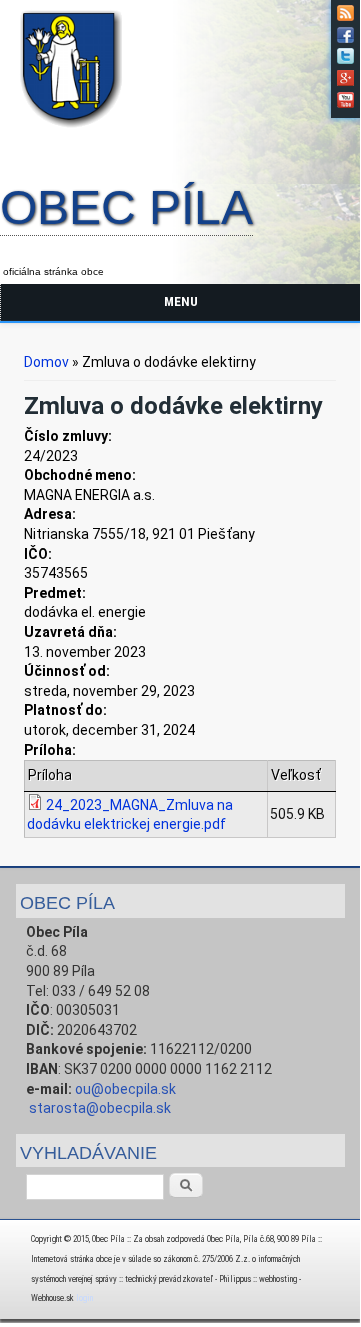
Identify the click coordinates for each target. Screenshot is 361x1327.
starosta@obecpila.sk (100, 1108)
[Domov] (75, 131)
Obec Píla (126, 209)
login (84, 1298)
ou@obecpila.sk (125, 1089)
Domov (46, 362)
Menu (181, 301)
